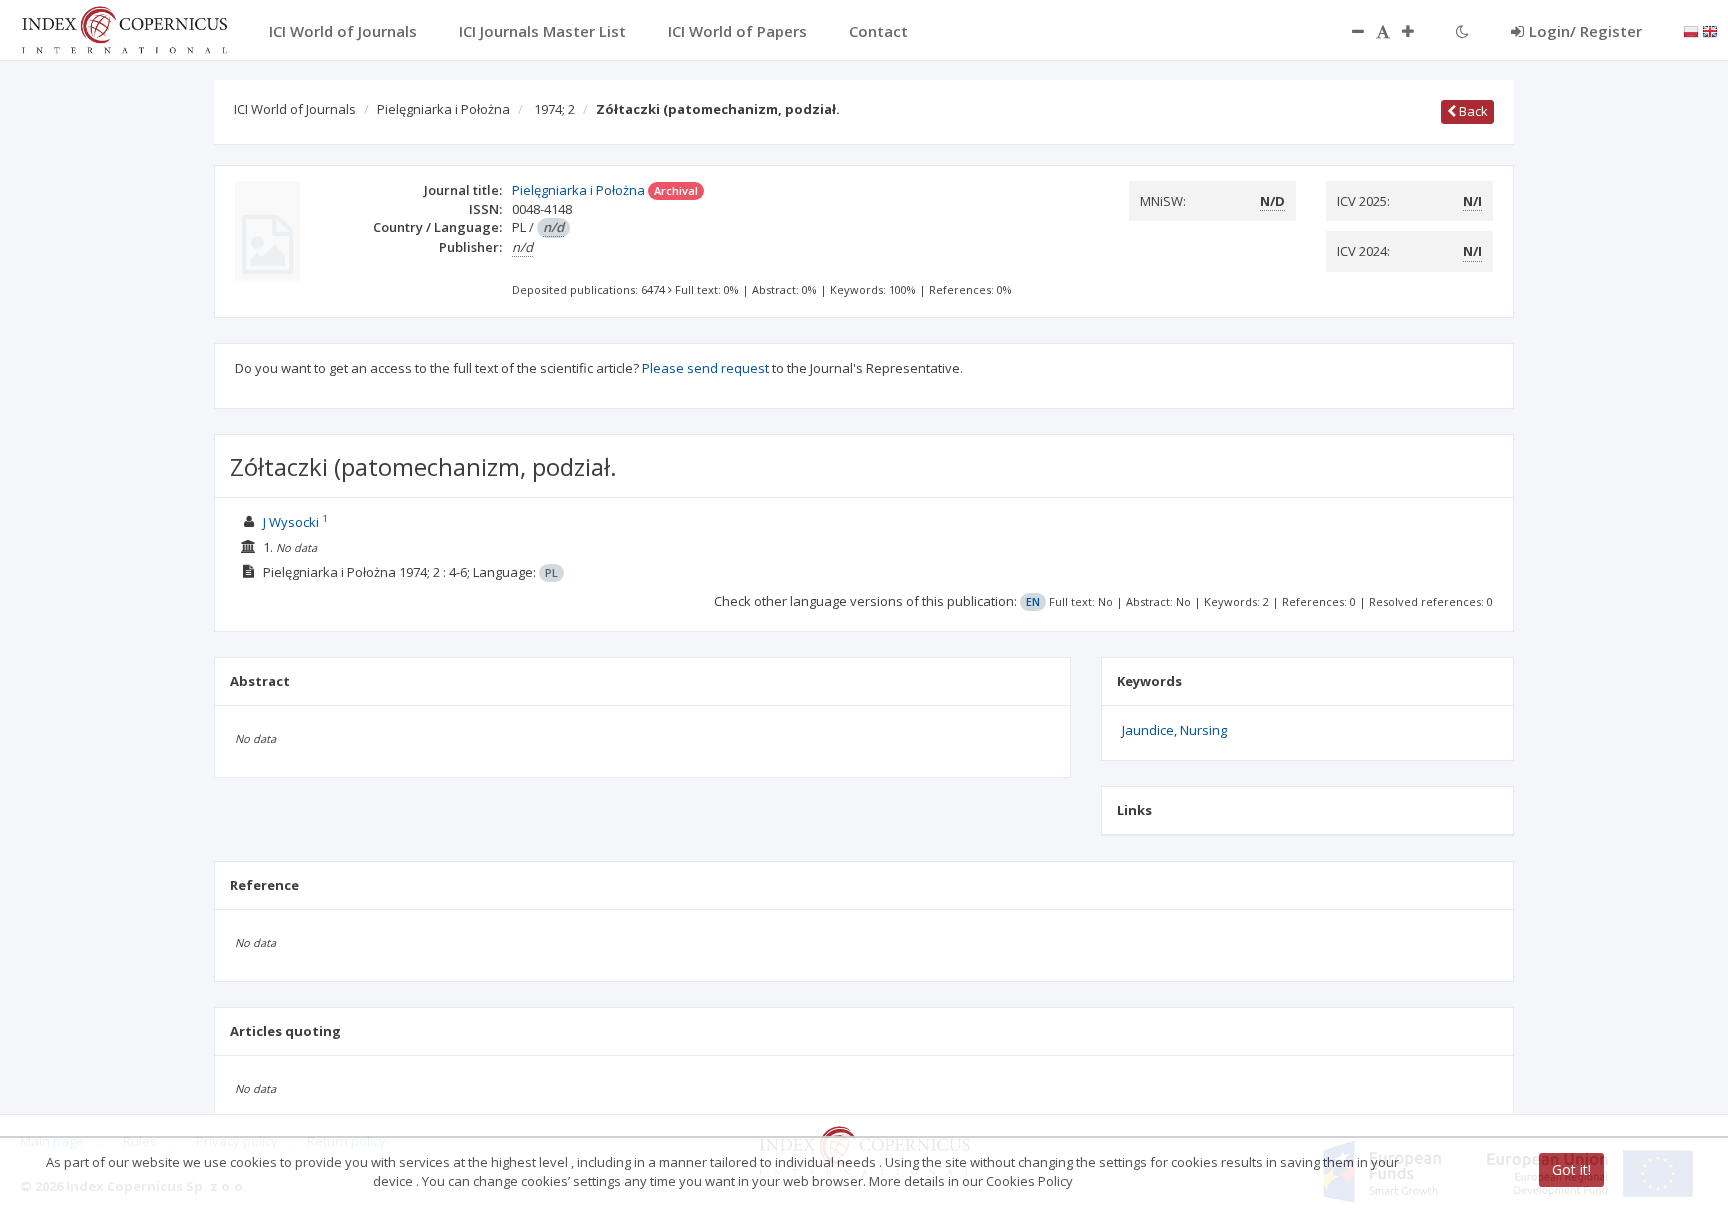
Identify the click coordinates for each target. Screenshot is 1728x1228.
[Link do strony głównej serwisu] (124, 28)
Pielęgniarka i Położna (443, 109)
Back (1472, 111)
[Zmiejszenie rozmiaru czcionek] (1348, 31)
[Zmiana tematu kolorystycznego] (1462, 31)
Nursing (1203, 730)
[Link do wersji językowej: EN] (1710, 30)
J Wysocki (291, 522)
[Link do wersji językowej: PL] (1691, 30)
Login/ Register (1585, 31)
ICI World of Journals (295, 109)
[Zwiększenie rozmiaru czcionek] (1418, 31)
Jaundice (1148, 730)
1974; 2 (554, 109)
